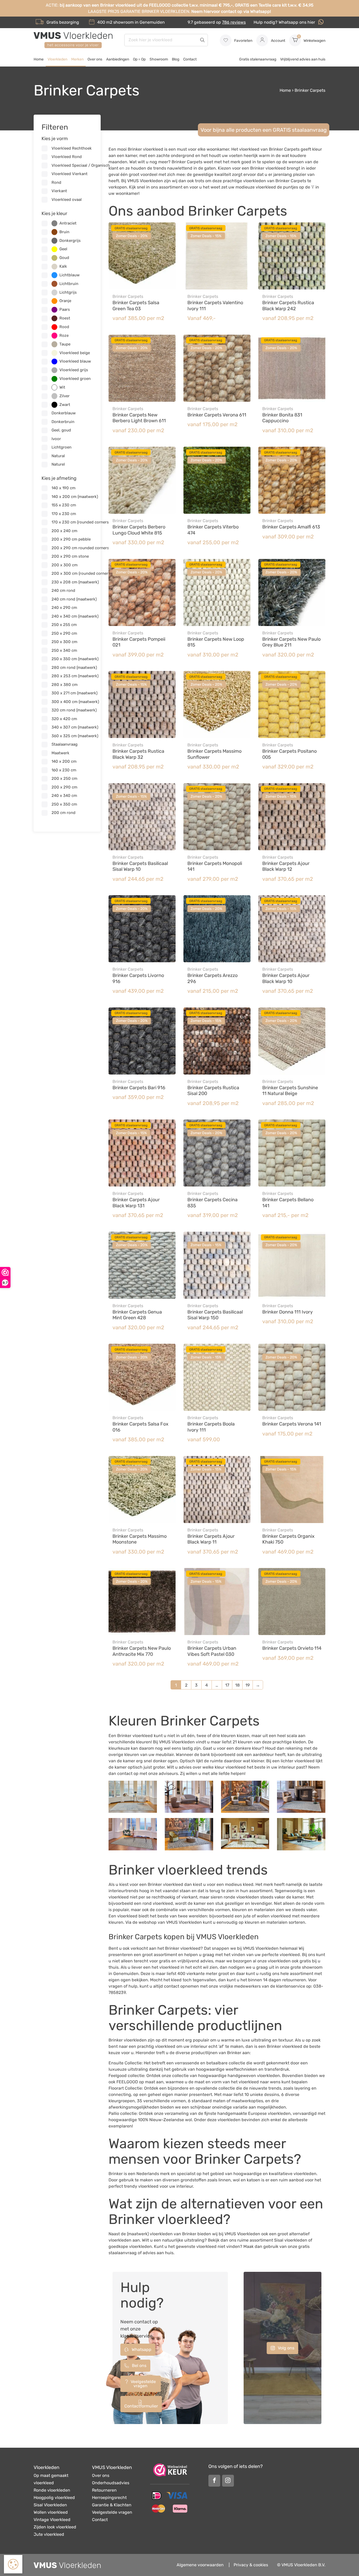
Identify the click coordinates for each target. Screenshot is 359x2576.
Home (39, 59)
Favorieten (243, 41)
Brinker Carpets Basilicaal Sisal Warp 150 (215, 1315)
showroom (124, 22)
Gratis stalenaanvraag (258, 59)
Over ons (95, 59)
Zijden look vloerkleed (55, 2527)
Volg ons (286, 2348)
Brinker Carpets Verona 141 (292, 1424)
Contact (190, 59)
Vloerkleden (57, 59)
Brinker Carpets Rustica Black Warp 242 (288, 306)
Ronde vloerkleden (52, 2490)
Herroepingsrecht (109, 2498)
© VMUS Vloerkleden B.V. (301, 2565)
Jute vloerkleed (49, 2534)
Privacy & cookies (251, 2565)
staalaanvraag (123, 2253)
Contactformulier (141, 2406)
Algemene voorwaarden (200, 2565)
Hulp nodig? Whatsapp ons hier (285, 22)
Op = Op (139, 59)
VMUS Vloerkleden (112, 2467)
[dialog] (13, 2564)
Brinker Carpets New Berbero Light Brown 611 (139, 418)
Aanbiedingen (118, 59)
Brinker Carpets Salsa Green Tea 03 (136, 306)
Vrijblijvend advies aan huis (303, 59)
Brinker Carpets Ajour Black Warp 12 (286, 866)
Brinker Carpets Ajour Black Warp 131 (136, 1203)
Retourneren (104, 2490)
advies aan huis (158, 2253)
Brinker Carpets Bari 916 (139, 1088)
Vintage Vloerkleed (52, 2520)
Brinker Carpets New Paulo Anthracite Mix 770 (142, 1651)
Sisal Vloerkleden (50, 2505)
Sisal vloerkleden (291, 2240)
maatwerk (138, 2234)
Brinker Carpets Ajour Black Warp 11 (211, 1539)
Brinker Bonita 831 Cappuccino (282, 418)
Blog (176, 59)
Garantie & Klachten (112, 2505)
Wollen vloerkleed (51, 2512)
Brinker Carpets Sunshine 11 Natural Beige (290, 1091)
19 (248, 1685)
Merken (77, 59)
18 (237, 1685)
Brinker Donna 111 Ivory (288, 1312)
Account (278, 41)
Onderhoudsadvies (111, 2483)
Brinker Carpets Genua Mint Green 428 (137, 1315)
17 (227, 1685)
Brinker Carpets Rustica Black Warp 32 (138, 754)
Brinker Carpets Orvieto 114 (292, 1648)
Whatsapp (141, 2350)
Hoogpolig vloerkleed (54, 2498)
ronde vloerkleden (241, 1897)
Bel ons (139, 2366)
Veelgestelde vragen (143, 2384)
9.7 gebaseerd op (217, 22)
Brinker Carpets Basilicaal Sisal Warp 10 (140, 866)
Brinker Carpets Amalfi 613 (291, 527)
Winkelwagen (312, 39)
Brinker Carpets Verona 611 (217, 415)
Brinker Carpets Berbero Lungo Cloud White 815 (139, 530)
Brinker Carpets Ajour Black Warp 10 (286, 978)
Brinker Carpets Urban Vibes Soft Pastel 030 (212, 1651)
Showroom (159, 59)
